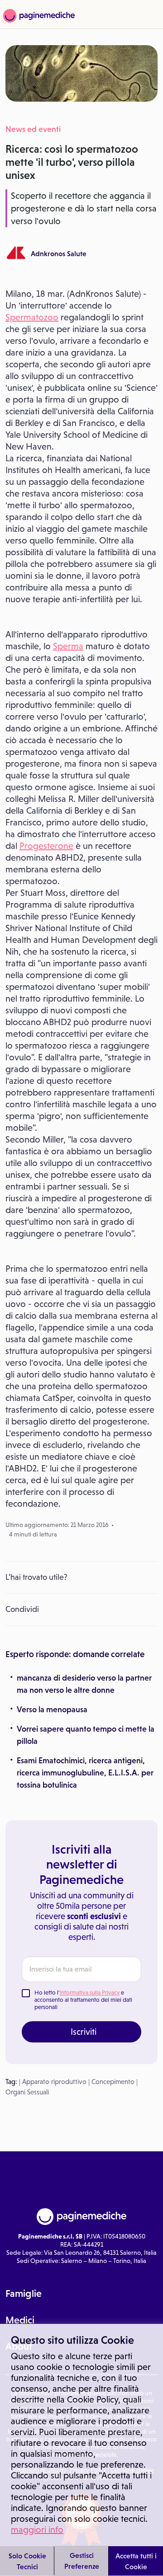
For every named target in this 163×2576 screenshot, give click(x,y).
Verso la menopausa (52, 1710)
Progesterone (46, 846)
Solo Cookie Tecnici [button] (27, 2561)
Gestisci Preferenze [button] (82, 2561)
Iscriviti (84, 2032)
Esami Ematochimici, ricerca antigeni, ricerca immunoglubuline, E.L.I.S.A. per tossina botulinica (85, 1773)
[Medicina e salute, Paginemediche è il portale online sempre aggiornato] (38, 16)
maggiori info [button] (37, 2529)
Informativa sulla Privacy (90, 1993)
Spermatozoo (32, 317)
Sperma (68, 646)
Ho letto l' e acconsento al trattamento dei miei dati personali (83, 2000)
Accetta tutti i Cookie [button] (136, 2561)
